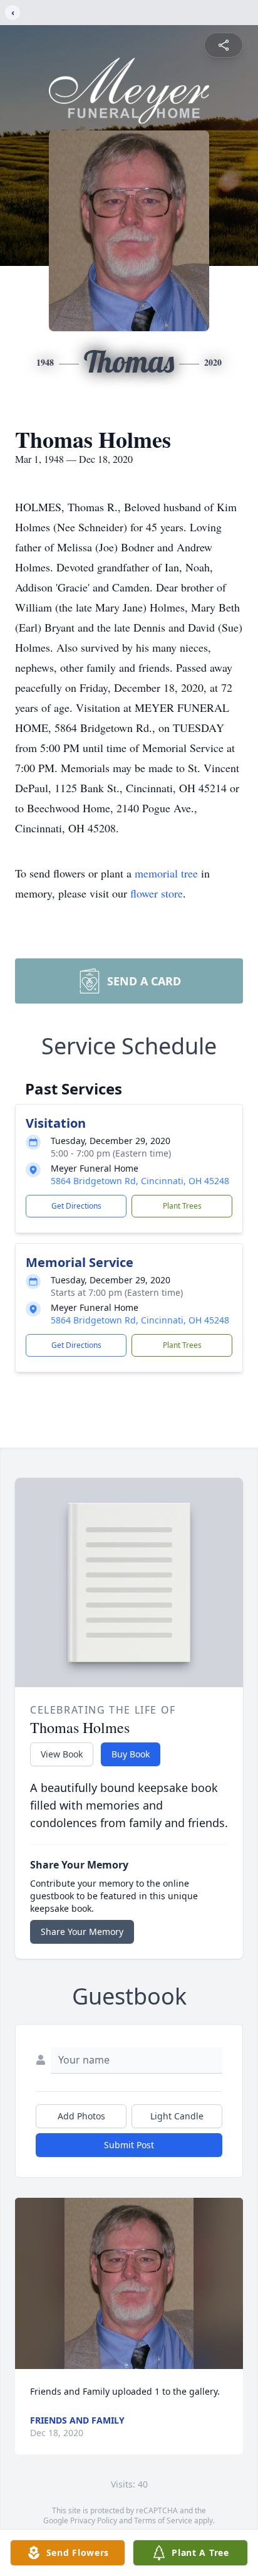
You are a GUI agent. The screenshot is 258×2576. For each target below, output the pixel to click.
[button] (129, 2283)
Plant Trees (182, 1206)
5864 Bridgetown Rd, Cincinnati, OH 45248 (140, 1181)
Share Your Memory (82, 1932)
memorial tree (166, 873)
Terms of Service (163, 2520)
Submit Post (129, 2145)
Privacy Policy (94, 2520)
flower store (157, 893)
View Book (62, 1754)
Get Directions (76, 1206)
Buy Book (131, 1754)
